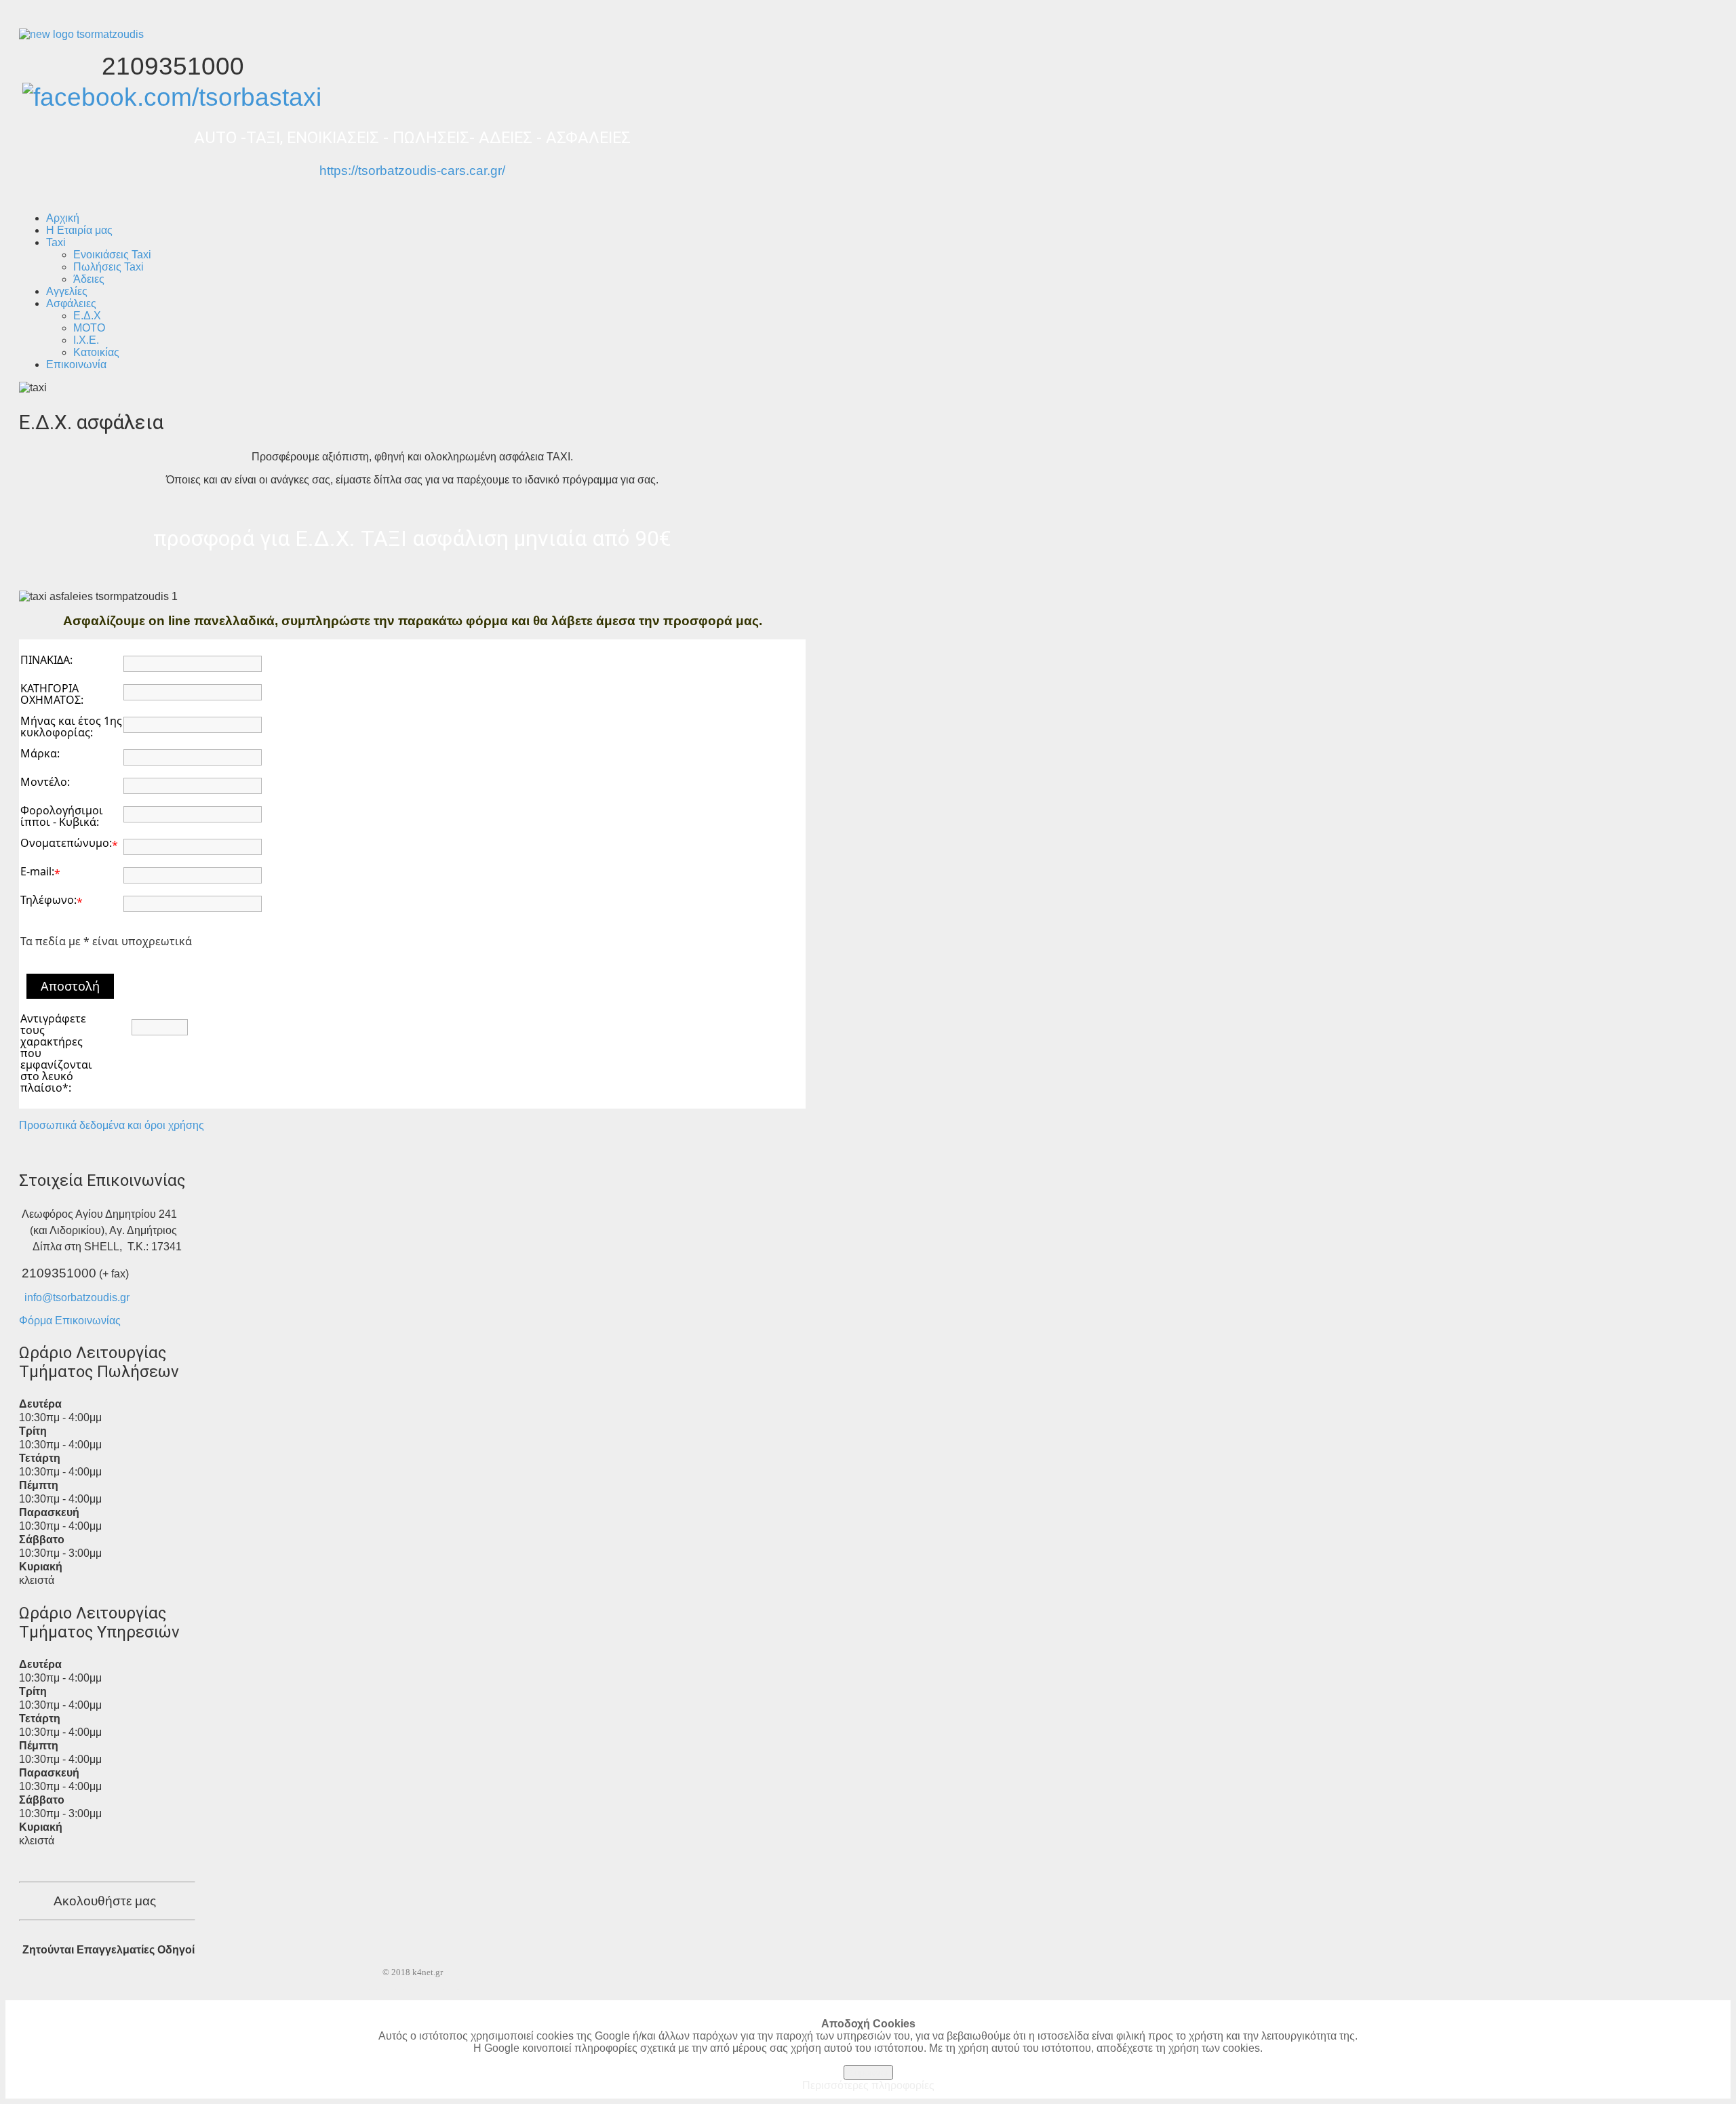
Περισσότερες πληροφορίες (868, 2085)
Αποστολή (70, 986)
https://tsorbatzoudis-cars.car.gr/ (412, 171)
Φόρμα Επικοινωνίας (70, 1321)
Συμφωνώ (868, 2072)
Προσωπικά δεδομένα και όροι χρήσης (112, 1125)
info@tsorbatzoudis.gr (77, 1297)
